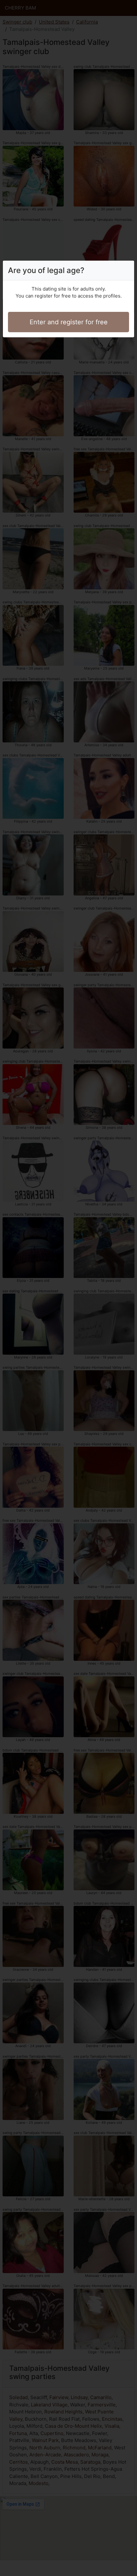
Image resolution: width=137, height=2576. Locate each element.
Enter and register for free (69, 322)
